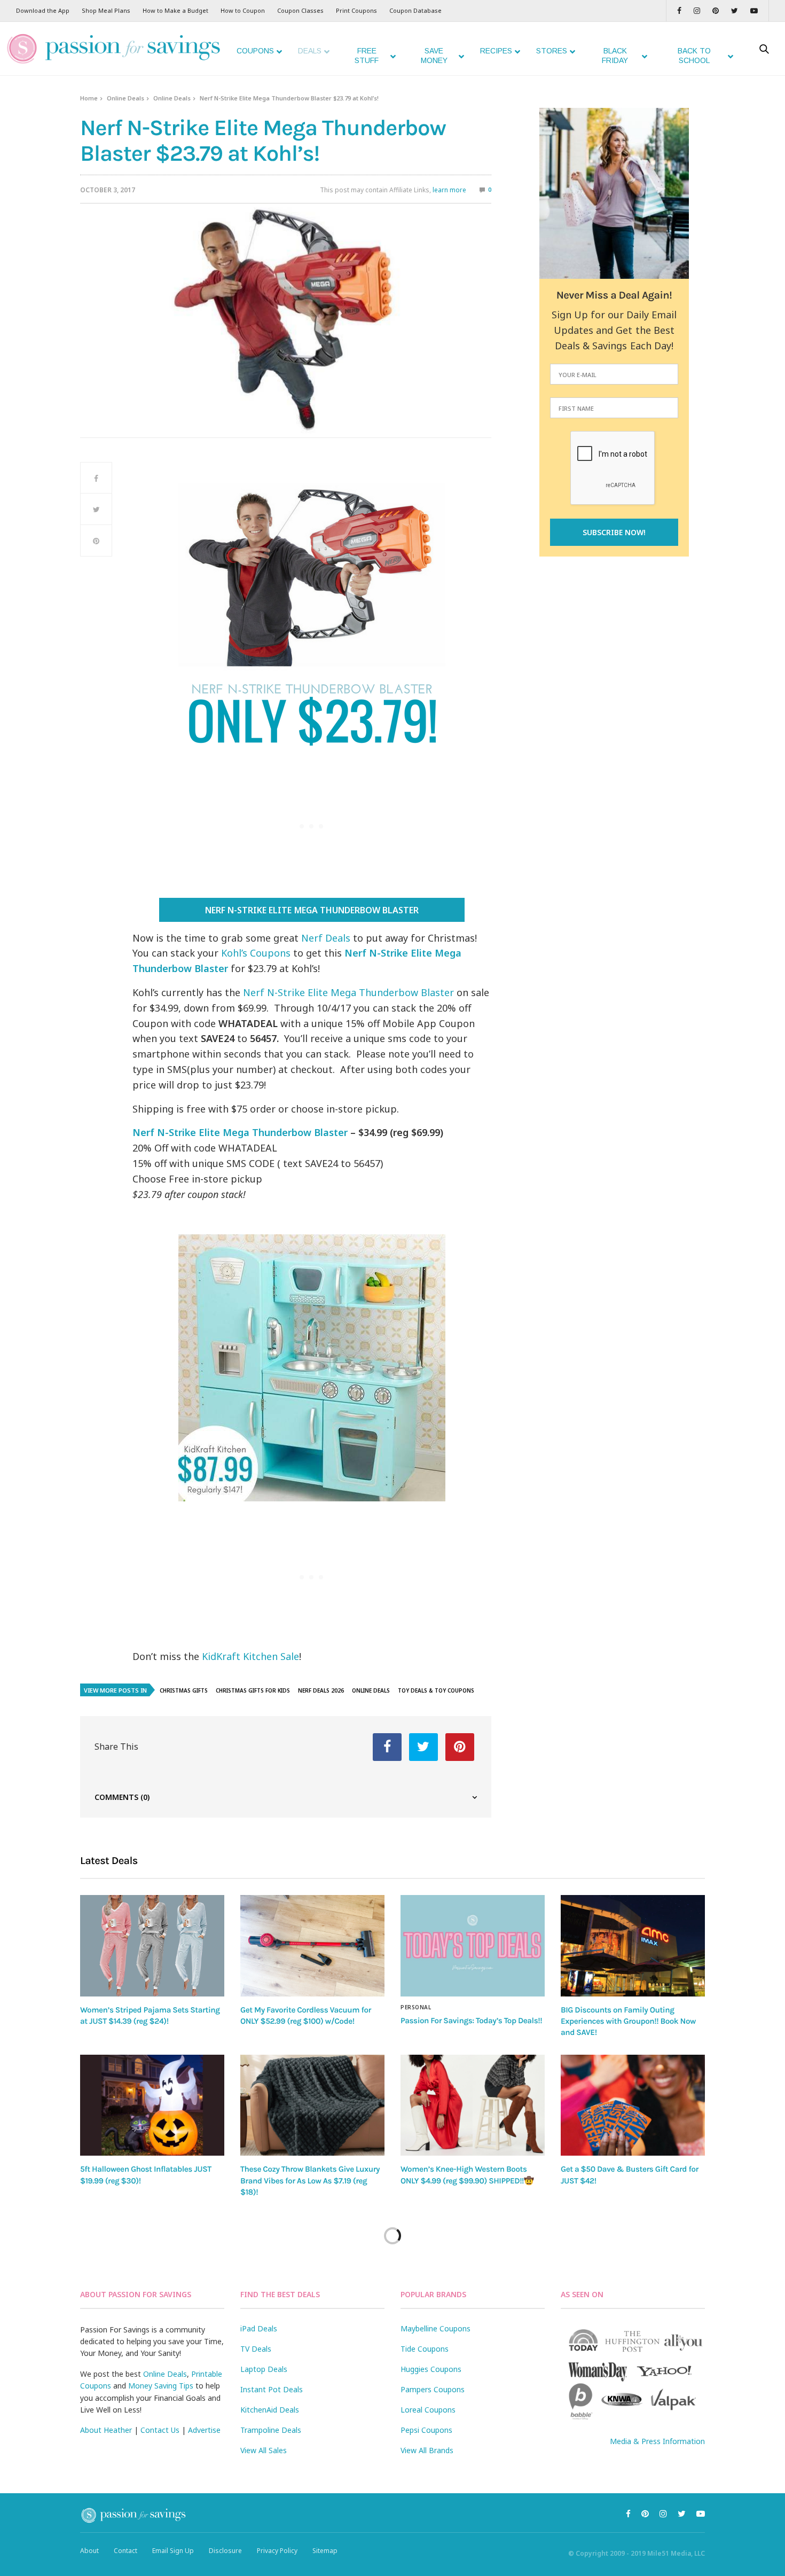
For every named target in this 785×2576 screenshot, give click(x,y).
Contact (125, 2551)
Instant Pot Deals (272, 2389)
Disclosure (225, 2551)
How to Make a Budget (175, 10)
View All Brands (427, 2450)
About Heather (106, 2430)
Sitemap (325, 2551)
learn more (449, 190)
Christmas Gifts (184, 1690)
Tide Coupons (425, 2349)
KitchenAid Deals (270, 2410)
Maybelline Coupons (435, 2328)
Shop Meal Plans (106, 10)
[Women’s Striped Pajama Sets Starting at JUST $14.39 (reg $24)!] (152, 1945)
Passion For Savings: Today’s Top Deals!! (471, 2021)
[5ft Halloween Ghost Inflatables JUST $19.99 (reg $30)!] (152, 2105)
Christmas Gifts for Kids (253, 1690)
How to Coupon (243, 10)
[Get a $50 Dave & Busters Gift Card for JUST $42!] (633, 2105)
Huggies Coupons (431, 2369)
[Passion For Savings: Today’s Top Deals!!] (473, 1946)
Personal (416, 2007)
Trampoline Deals (271, 2430)
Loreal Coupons (428, 2410)
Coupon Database (415, 10)
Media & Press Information (657, 2441)
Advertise (204, 2430)
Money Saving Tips (161, 2386)
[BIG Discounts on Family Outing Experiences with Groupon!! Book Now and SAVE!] (633, 1945)
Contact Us (160, 2430)
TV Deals (256, 2349)
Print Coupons (356, 10)
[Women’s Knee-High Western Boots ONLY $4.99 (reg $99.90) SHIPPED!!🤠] (473, 2105)
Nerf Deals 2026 (321, 1690)
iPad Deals (259, 2328)
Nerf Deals (326, 938)
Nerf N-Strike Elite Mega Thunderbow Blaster (312, 910)
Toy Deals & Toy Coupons (436, 1690)
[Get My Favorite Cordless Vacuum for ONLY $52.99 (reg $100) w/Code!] (312, 1945)
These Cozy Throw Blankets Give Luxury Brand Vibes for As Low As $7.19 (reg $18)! (310, 2180)
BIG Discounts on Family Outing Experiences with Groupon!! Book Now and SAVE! (628, 2021)
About (89, 2551)
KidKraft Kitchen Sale (250, 1656)
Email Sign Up (173, 2551)
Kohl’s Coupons (256, 953)
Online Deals (125, 98)
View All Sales (264, 2450)
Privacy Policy (277, 2551)
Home (89, 98)
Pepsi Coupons (426, 2430)
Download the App (43, 10)
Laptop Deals (264, 2369)
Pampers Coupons (433, 2389)
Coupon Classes (300, 10)
